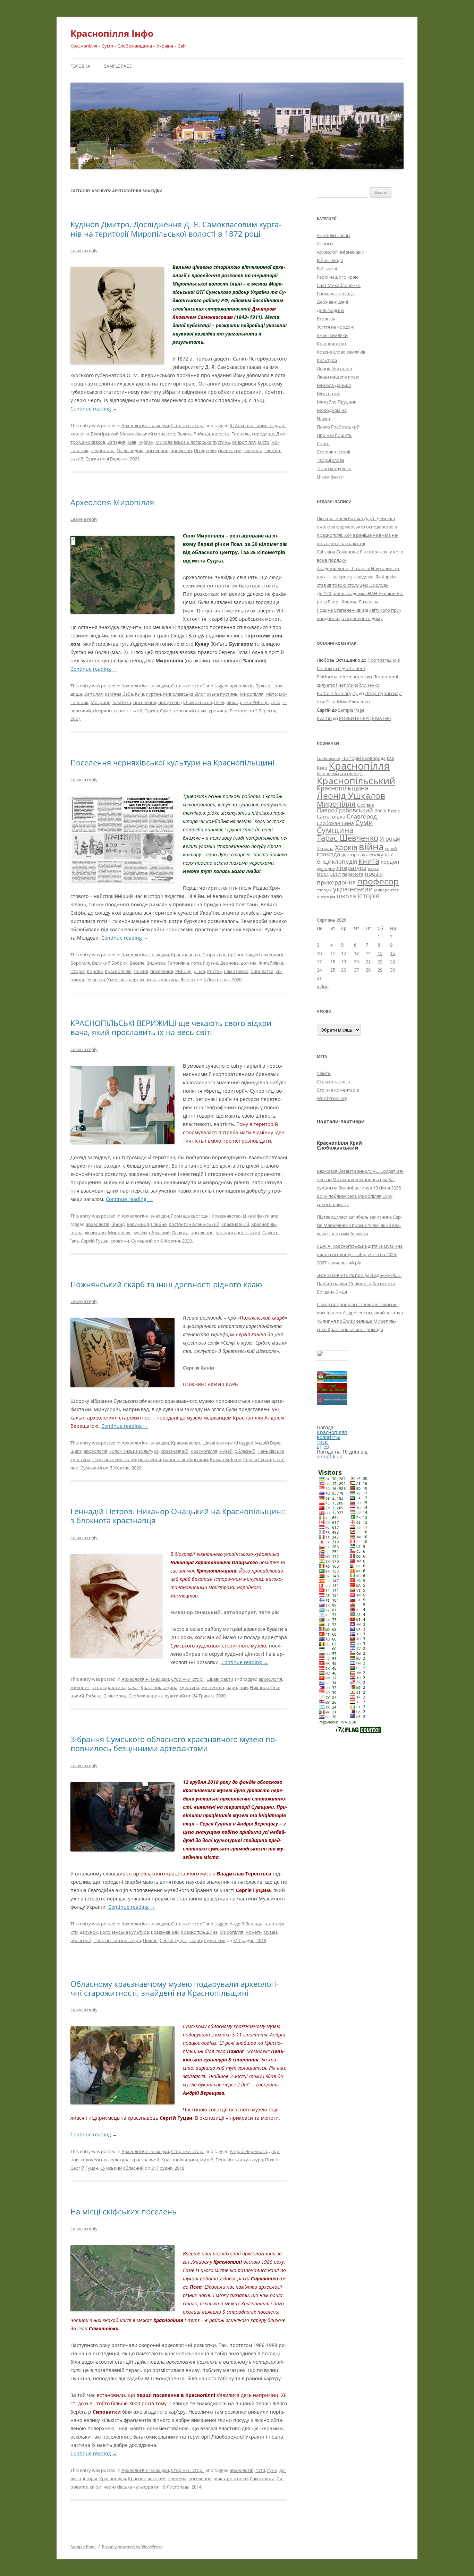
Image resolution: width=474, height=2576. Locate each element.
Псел (199, 450)
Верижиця (138, 1224)
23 (392, 961)
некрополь (103, 450)
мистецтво (213, 1687)
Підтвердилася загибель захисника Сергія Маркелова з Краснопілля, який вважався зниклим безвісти (359, 1225)
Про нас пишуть (334, 435)
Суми (166, 711)
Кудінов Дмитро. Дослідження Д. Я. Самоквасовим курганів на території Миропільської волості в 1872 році (176, 229)
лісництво (95, 1232)
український (353, 889)
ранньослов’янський (238, 1232)
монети (253, 1932)
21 (368, 961)
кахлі (133, 1687)
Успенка (96, 980)
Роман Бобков (226, 1459)
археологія (242, 686)
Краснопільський (147, 2478)
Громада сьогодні (190, 1216)
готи (196, 963)
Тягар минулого (334, 468)
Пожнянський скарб (114, 1459)
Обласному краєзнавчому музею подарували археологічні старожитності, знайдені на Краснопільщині (175, 1988)
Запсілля (94, 694)
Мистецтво (329, 393)
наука (373, 868)
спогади (324, 890)
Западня (116, 442)
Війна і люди (330, 260)
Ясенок (188, 980)
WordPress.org (332, 1098)
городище (263, 434)
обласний (159, 1232)
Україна (325, 848)
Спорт (323, 443)
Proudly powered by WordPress (132, 2547)
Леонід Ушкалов (334, 368)
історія (78, 971)
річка (232, 702)
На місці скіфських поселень (124, 2211)
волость (221, 434)
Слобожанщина (146, 1696)
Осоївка (180, 1232)
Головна (80, 66)
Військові (327, 269)
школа (346, 896)
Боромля (80, 963)
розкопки (237, 2478)
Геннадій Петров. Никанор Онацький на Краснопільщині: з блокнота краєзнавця (178, 1516)
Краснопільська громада (340, 774)
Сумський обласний (122, 2168)
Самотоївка (236, 971)
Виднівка (156, 963)
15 (380, 953)
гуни (272, 2470)
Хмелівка (117, 980)
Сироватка (262, 971)
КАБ (391, 758)
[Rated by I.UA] (332, 1359)
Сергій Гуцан (95, 1241)
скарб (196, 1940)
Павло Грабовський (338, 427)
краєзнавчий (235, 1224)
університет (386, 890)
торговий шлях (190, 711)
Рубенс (94, 1696)
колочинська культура (134, 1451)
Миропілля (244, 442)
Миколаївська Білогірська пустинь (193, 442)
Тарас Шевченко (348, 838)
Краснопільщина (159, 1687)
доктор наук (355, 855)
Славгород (115, 1696)
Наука (323, 418)
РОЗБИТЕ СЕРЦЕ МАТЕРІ (365, 718)
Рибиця (183, 971)
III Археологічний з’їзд (253, 425)
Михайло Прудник (337, 402)
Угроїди (390, 839)
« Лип (323, 986)
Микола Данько (334, 385)
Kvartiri (324, 718)
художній (175, 1696)
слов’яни (120, 1241)
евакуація (381, 854)
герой (391, 849)
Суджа (92, 459)
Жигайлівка (271, 963)
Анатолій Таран (333, 235)
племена (177, 2478)
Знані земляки (332, 335)
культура (189, 1687)
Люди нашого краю (338, 377)
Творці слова (331, 460)
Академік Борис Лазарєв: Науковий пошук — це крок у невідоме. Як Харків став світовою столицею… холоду (359, 577)
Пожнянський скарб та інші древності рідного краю (166, 1284)
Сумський (142, 1241)
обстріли (329, 874)
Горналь (241, 434)
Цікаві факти (256, 1216)
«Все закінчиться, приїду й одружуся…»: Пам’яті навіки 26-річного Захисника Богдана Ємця (359, 1283)
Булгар (263, 686)
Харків (346, 847)
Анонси (325, 244)
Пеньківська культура (117, 1940)
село (211, 450)
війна (371, 846)
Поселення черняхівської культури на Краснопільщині (172, 762)
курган (146, 442)
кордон (390, 862)
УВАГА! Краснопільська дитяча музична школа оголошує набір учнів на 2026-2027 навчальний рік (360, 1254)
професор (181, 450)
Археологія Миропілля (112, 502)
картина (117, 1687)
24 (319, 970)
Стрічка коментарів (338, 1090)
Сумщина (335, 830)
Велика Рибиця (194, 434)
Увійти (324, 1073)
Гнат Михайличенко (339, 285)
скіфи (96, 2487)
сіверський (230, 450)
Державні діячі (332, 302)
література (351, 867)
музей (140, 1232)
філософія (326, 897)
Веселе (137, 963)
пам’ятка (122, 702)
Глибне (159, 1224)
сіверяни (253, 450)
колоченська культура (124, 1932)
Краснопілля (118, 971)
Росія (380, 810)
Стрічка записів (333, 1082)
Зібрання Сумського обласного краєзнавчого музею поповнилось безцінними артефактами (174, 1744)
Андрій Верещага (248, 1924)
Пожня (141, 971)
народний (237, 1687)
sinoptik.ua (330, 1456)
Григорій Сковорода (363, 758)
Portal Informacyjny (337, 693)
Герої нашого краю (338, 277)
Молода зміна (332, 410)
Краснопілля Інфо (112, 33)
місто (264, 442)
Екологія (326, 319)
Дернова (229, 963)
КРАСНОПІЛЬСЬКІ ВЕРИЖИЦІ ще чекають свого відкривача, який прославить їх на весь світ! (172, 1027)
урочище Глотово (228, 711)
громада (328, 854)
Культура (327, 360)
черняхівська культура (154, 980)
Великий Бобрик (110, 963)
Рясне (394, 811)
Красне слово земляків (341, 352)
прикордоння (336, 882)
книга (369, 861)
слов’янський (128, 711)
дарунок (89, 1932)
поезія (374, 874)
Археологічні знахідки (145, 425)
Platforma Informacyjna (341, 677)
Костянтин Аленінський (194, 1224)
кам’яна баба (119, 694)
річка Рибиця (254, 702)
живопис (80, 1687)
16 (392, 953)
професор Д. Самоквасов (185, 702)
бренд (118, 1224)
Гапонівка (178, 963)
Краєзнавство (186, 955)
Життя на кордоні (336, 327)
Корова (95, 971)
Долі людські (331, 310)
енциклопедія (337, 861)
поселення (157, 450)
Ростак (214, 971)
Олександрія (130, 450)
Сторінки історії (188, 425)
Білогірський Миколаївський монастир (133, 434)
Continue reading (94, 409)
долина (249, 963)
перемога (353, 874)
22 (380, 961)
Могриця (100, 702)
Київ (132, 442)
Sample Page (118, 66)
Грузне (210, 963)
